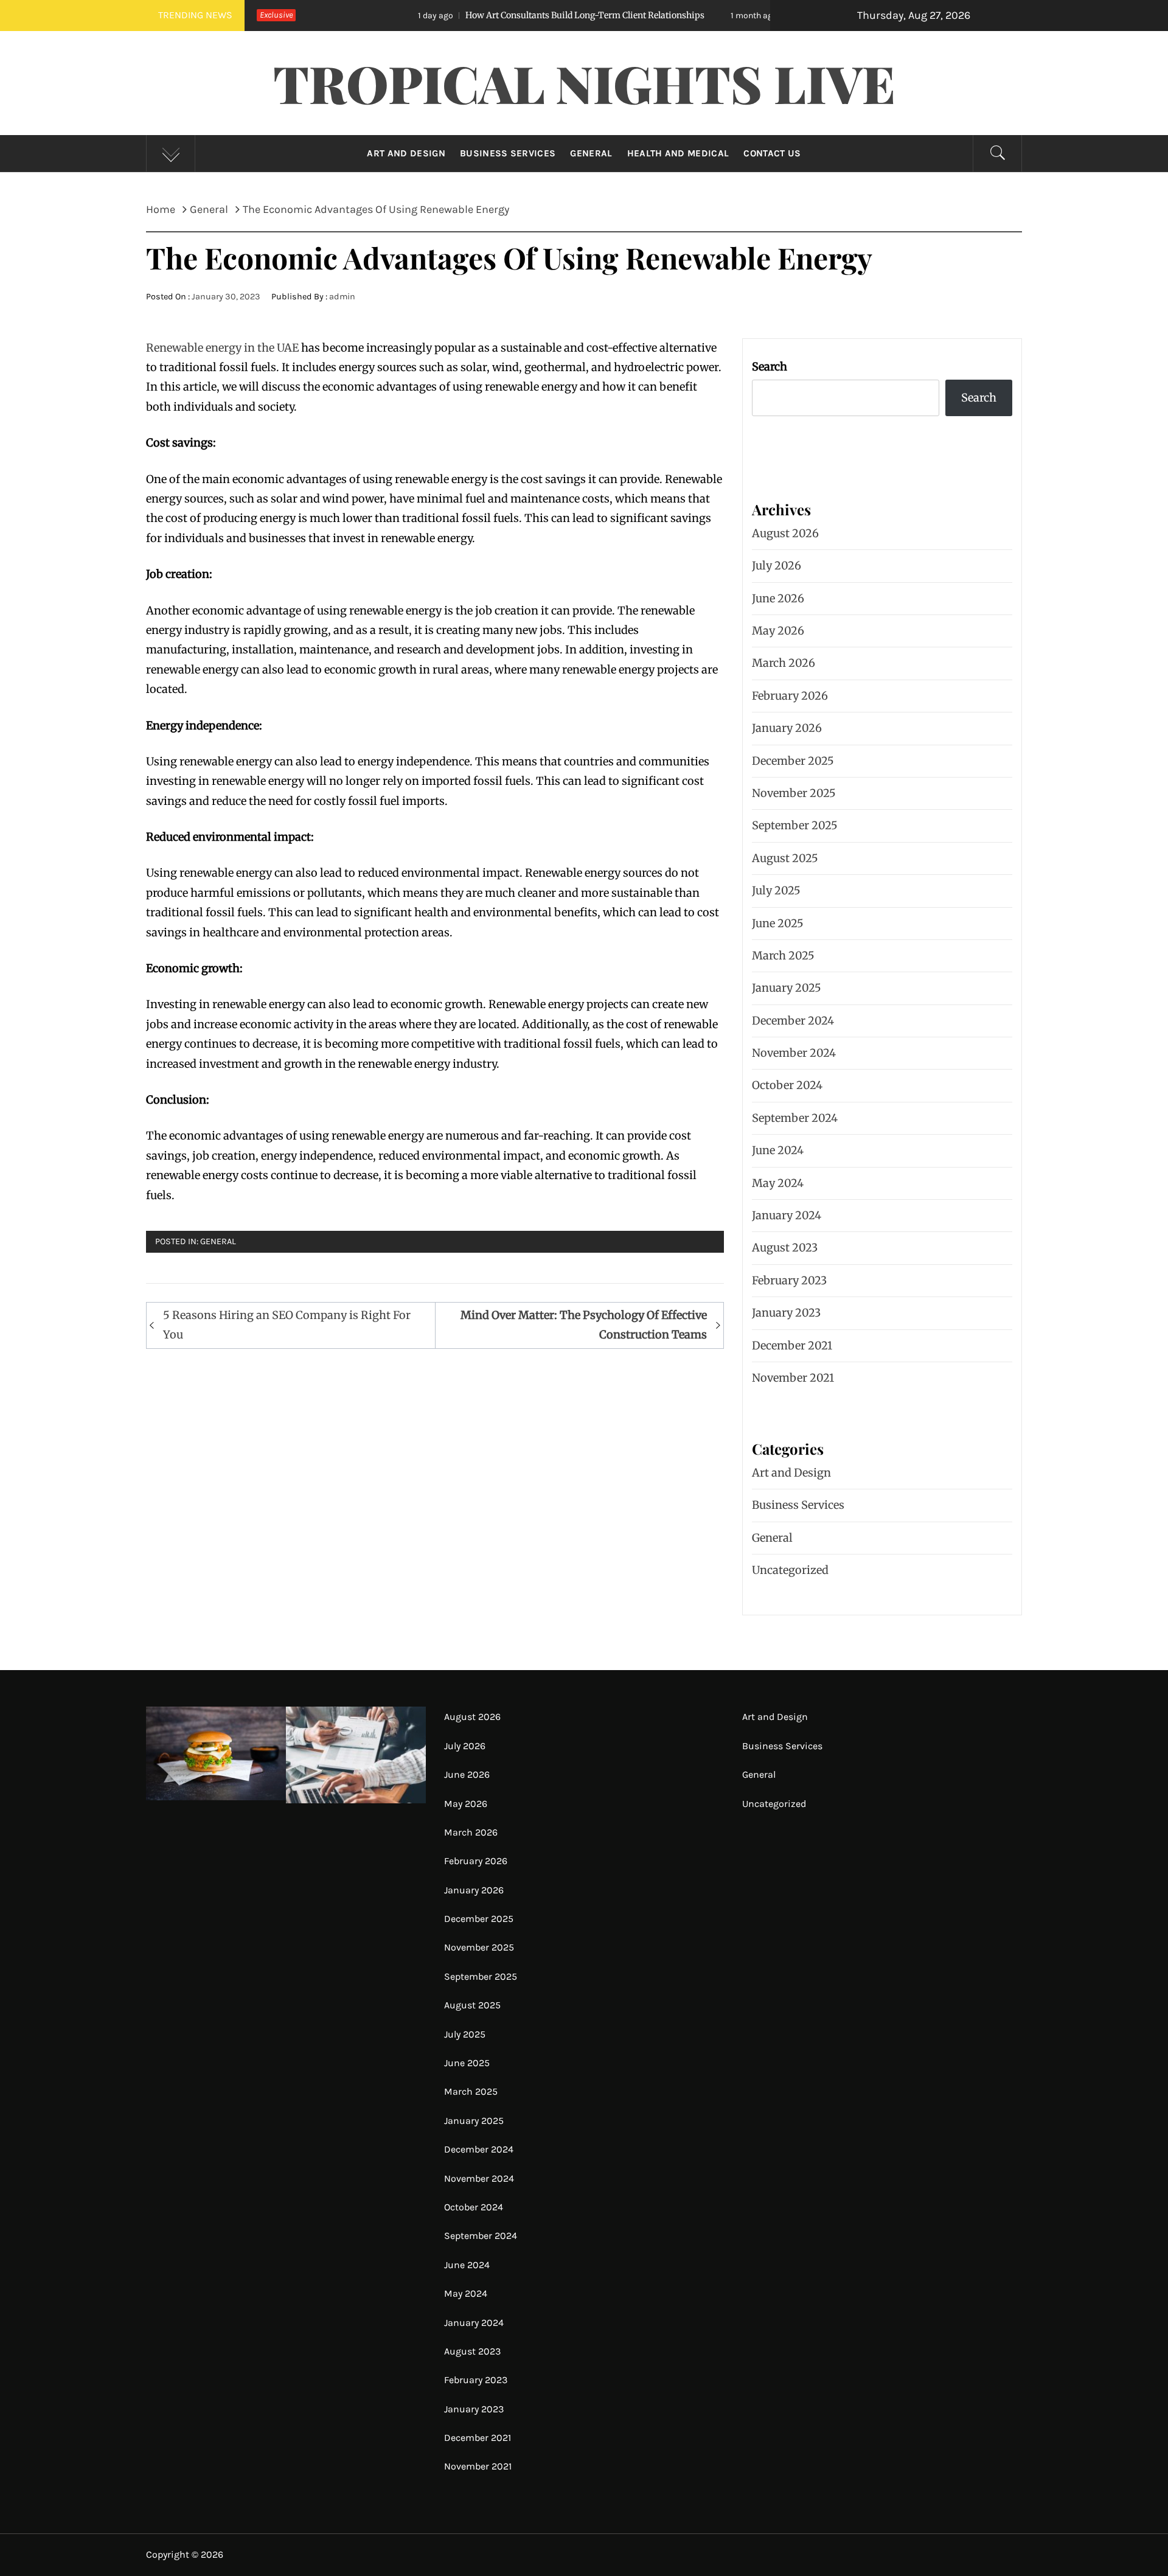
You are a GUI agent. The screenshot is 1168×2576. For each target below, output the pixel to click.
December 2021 (792, 1345)
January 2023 (786, 1313)
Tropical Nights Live (584, 83)
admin (342, 297)
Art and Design (406, 153)
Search (770, 367)
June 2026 (778, 598)
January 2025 (787, 988)
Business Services (508, 153)
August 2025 (785, 858)
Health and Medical (678, 153)
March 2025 (783, 956)
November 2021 (793, 1378)
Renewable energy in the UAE (222, 348)
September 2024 (795, 1118)
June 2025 (778, 923)
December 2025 (793, 761)
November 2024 (794, 1053)
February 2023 (789, 1280)
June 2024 (778, 1150)
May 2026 (778, 631)
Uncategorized (790, 1570)
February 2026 (790, 696)
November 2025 (794, 793)
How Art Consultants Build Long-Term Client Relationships (483, 15)
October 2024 (787, 1085)
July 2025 (776, 890)
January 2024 (787, 1215)
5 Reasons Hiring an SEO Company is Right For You (287, 1325)
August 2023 (785, 1248)
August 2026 (785, 533)
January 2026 (787, 728)
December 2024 (793, 1021)
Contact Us (772, 153)
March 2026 (784, 663)
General (591, 153)
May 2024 (778, 1183)
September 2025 (795, 825)
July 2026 (777, 566)
